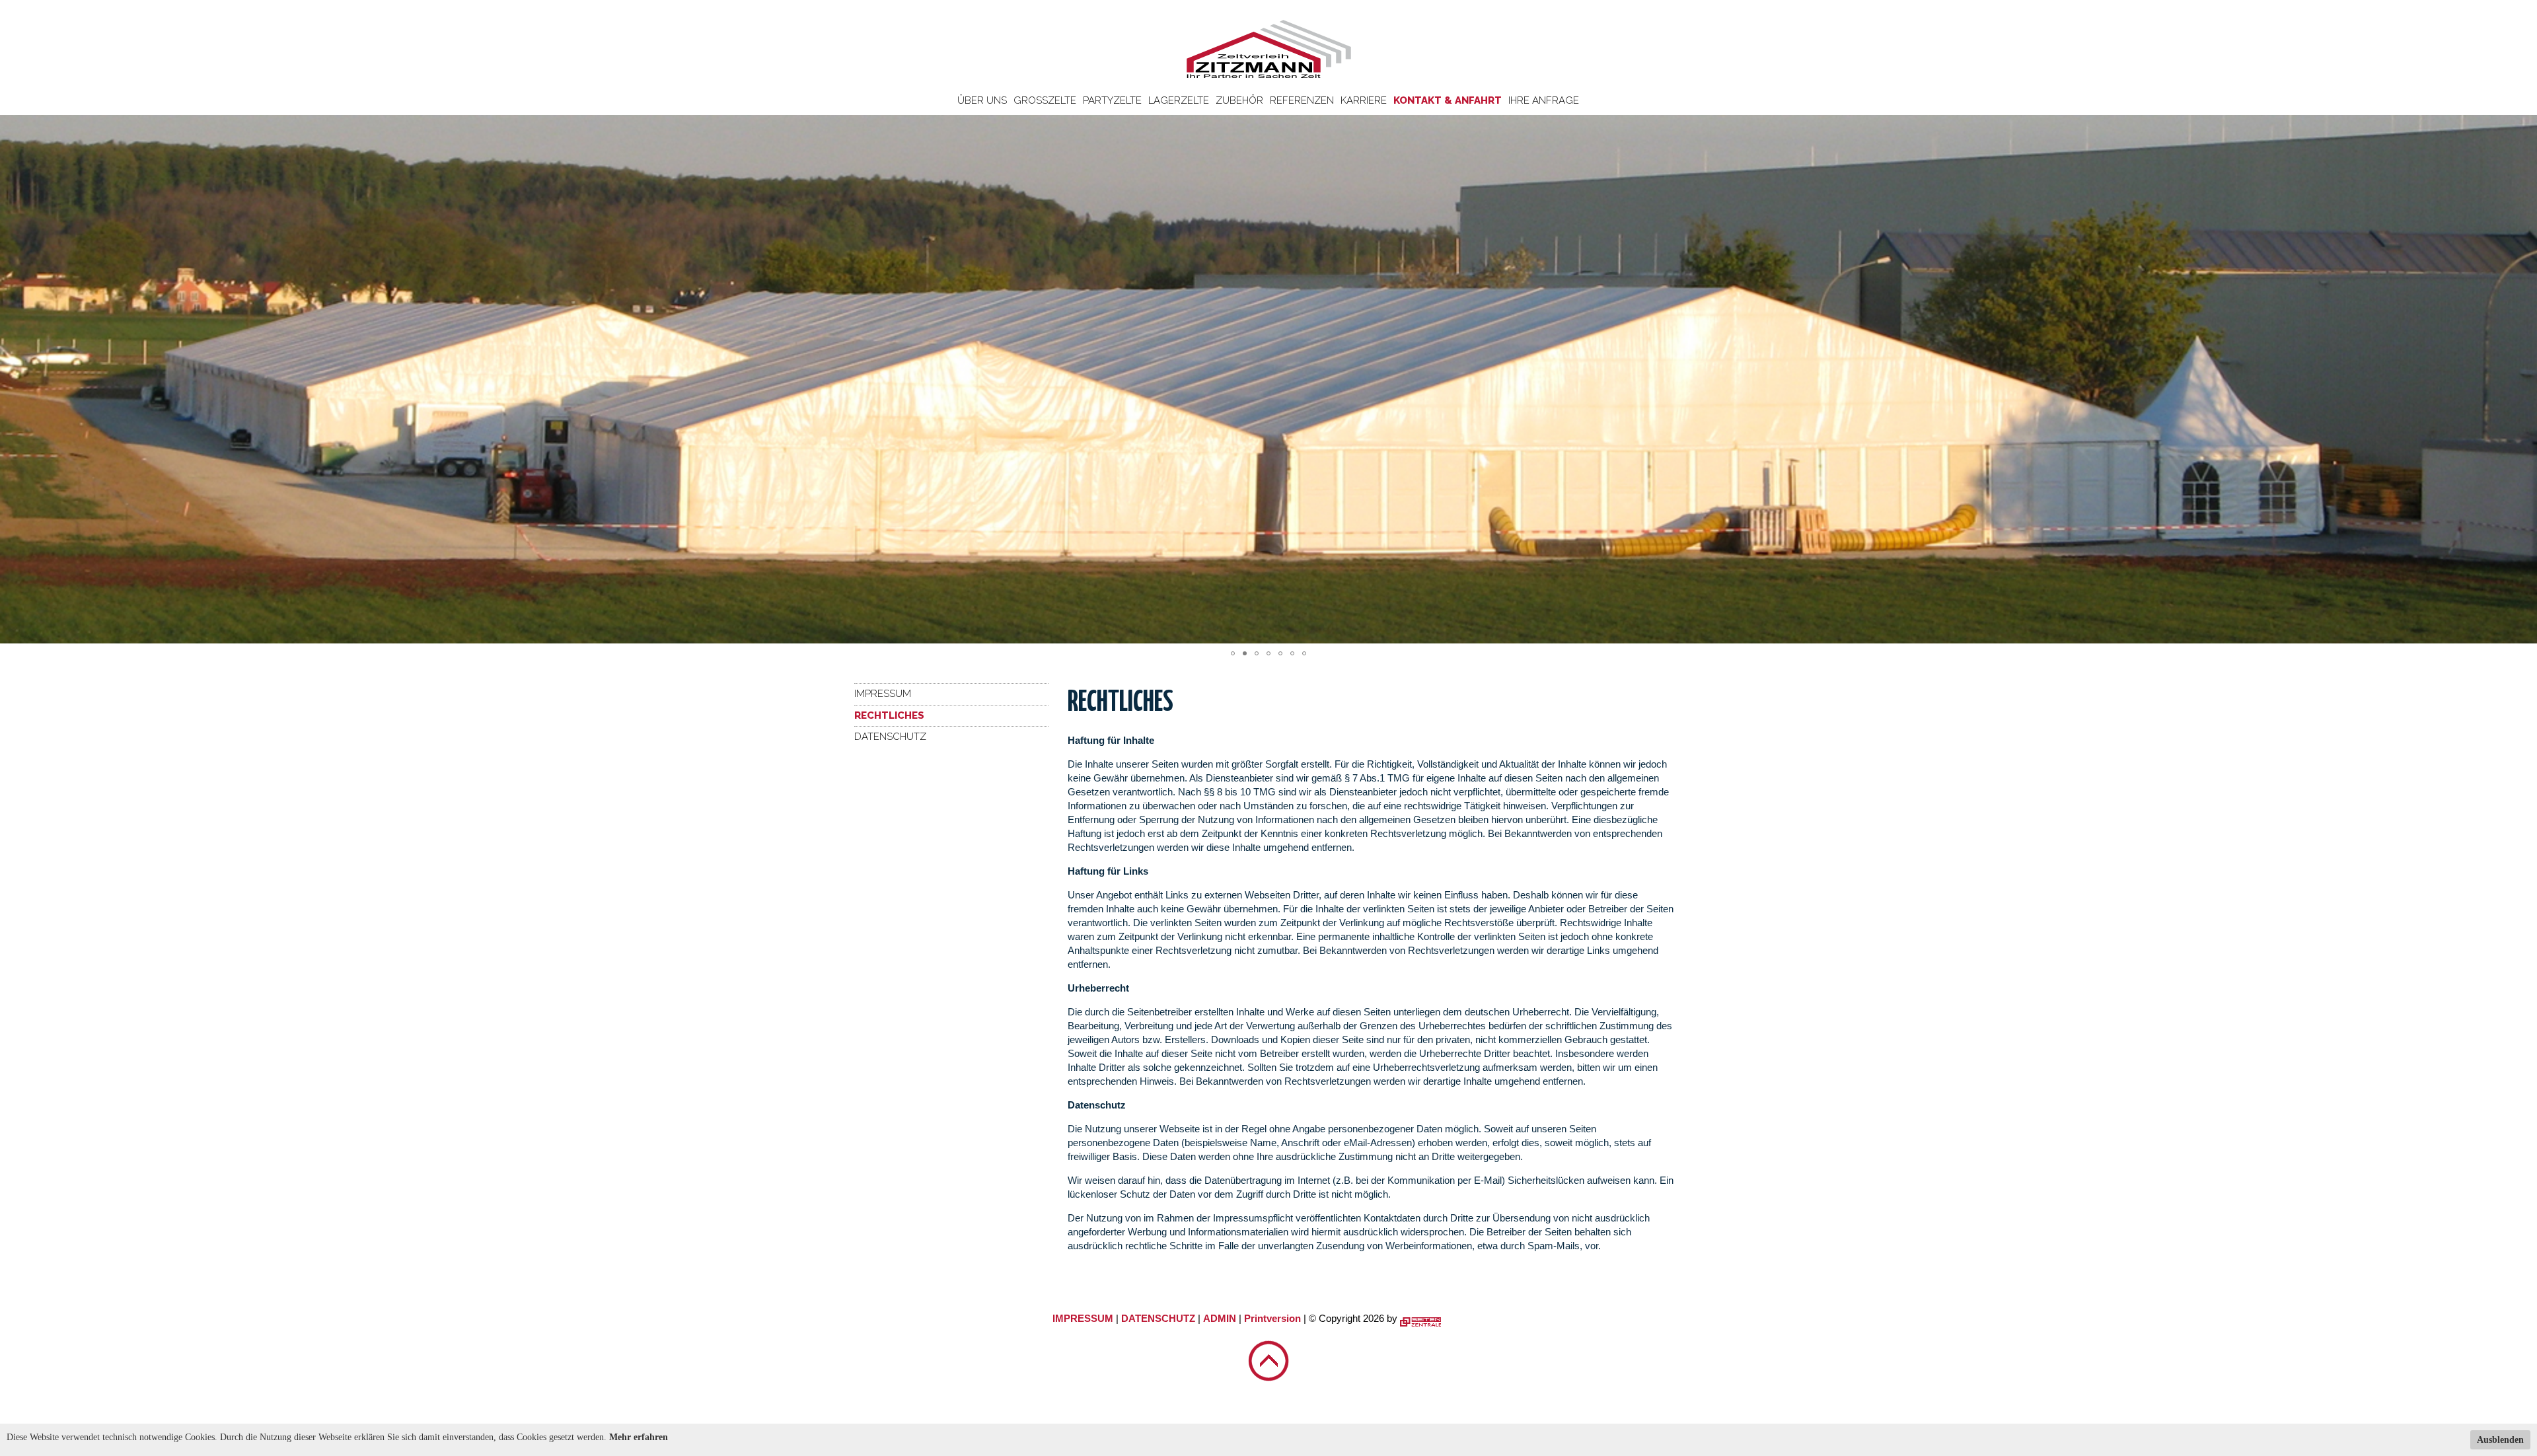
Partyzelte (1112, 100)
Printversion (1272, 1318)
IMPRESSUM (1083, 1318)
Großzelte (1045, 100)
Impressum (883, 694)
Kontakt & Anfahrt (1448, 100)
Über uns (982, 100)
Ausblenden (2500, 1440)
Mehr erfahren (639, 1437)
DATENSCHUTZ (1158, 1318)
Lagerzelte (1179, 100)
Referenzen (1302, 100)
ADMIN (1220, 1318)
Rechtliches (889, 715)
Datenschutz (890, 737)
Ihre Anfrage (1544, 100)
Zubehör (1239, 100)
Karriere (1364, 100)
